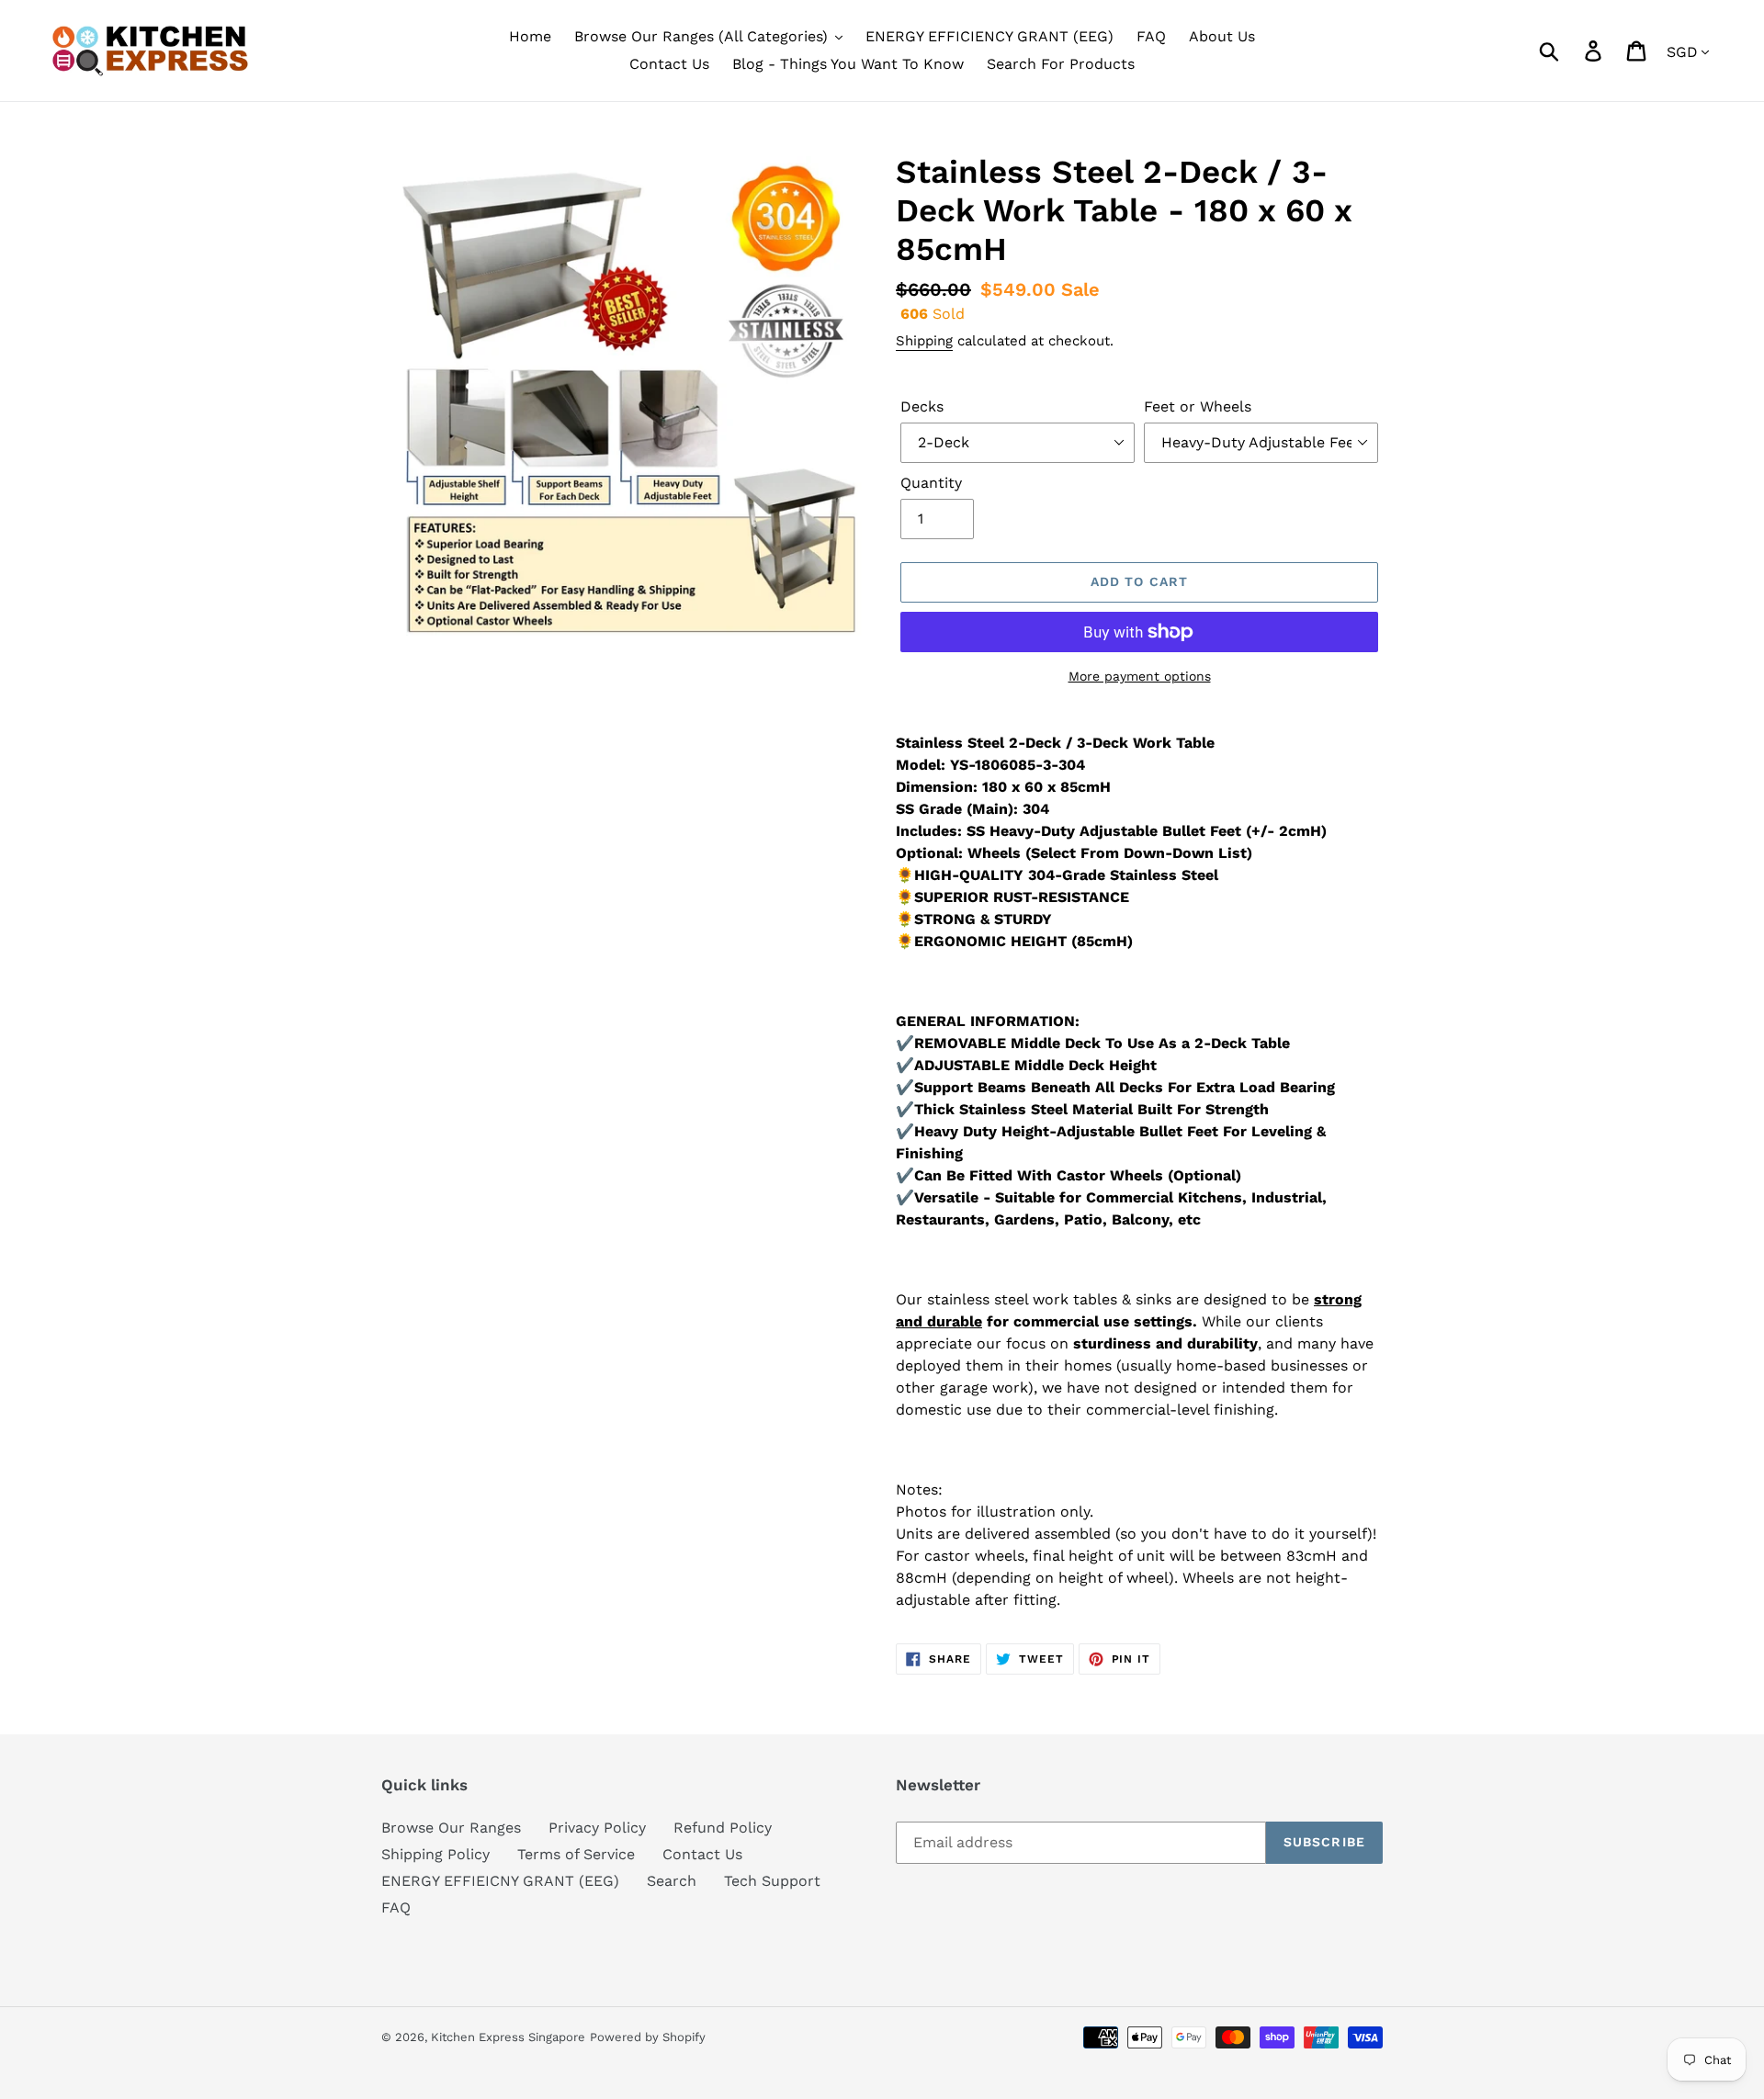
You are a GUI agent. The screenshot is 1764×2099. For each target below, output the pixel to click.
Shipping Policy (435, 1854)
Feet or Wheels (1198, 406)
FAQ (396, 1907)
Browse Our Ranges (451, 1828)
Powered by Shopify (648, 2037)
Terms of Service (576, 1854)
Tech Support (772, 1881)
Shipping (924, 341)
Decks (922, 406)
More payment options (1140, 676)
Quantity (931, 483)
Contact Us (702, 1854)
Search (672, 1881)
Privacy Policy (597, 1828)
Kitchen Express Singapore (508, 2037)
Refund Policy (723, 1828)
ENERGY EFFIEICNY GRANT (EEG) (500, 1881)
